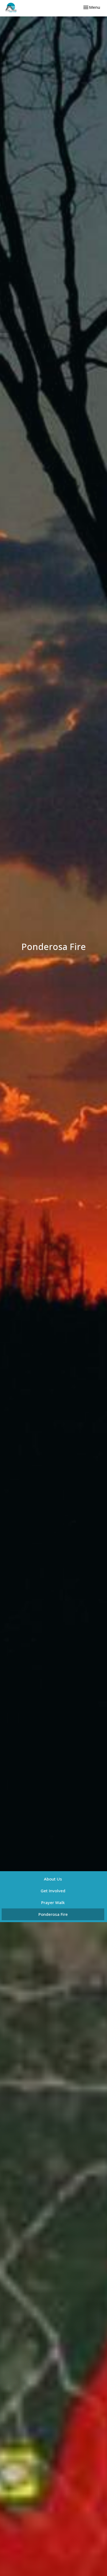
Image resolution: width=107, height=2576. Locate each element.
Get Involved (53, 1891)
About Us (53, 1879)
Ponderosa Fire (53, 1914)
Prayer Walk (53, 1902)
